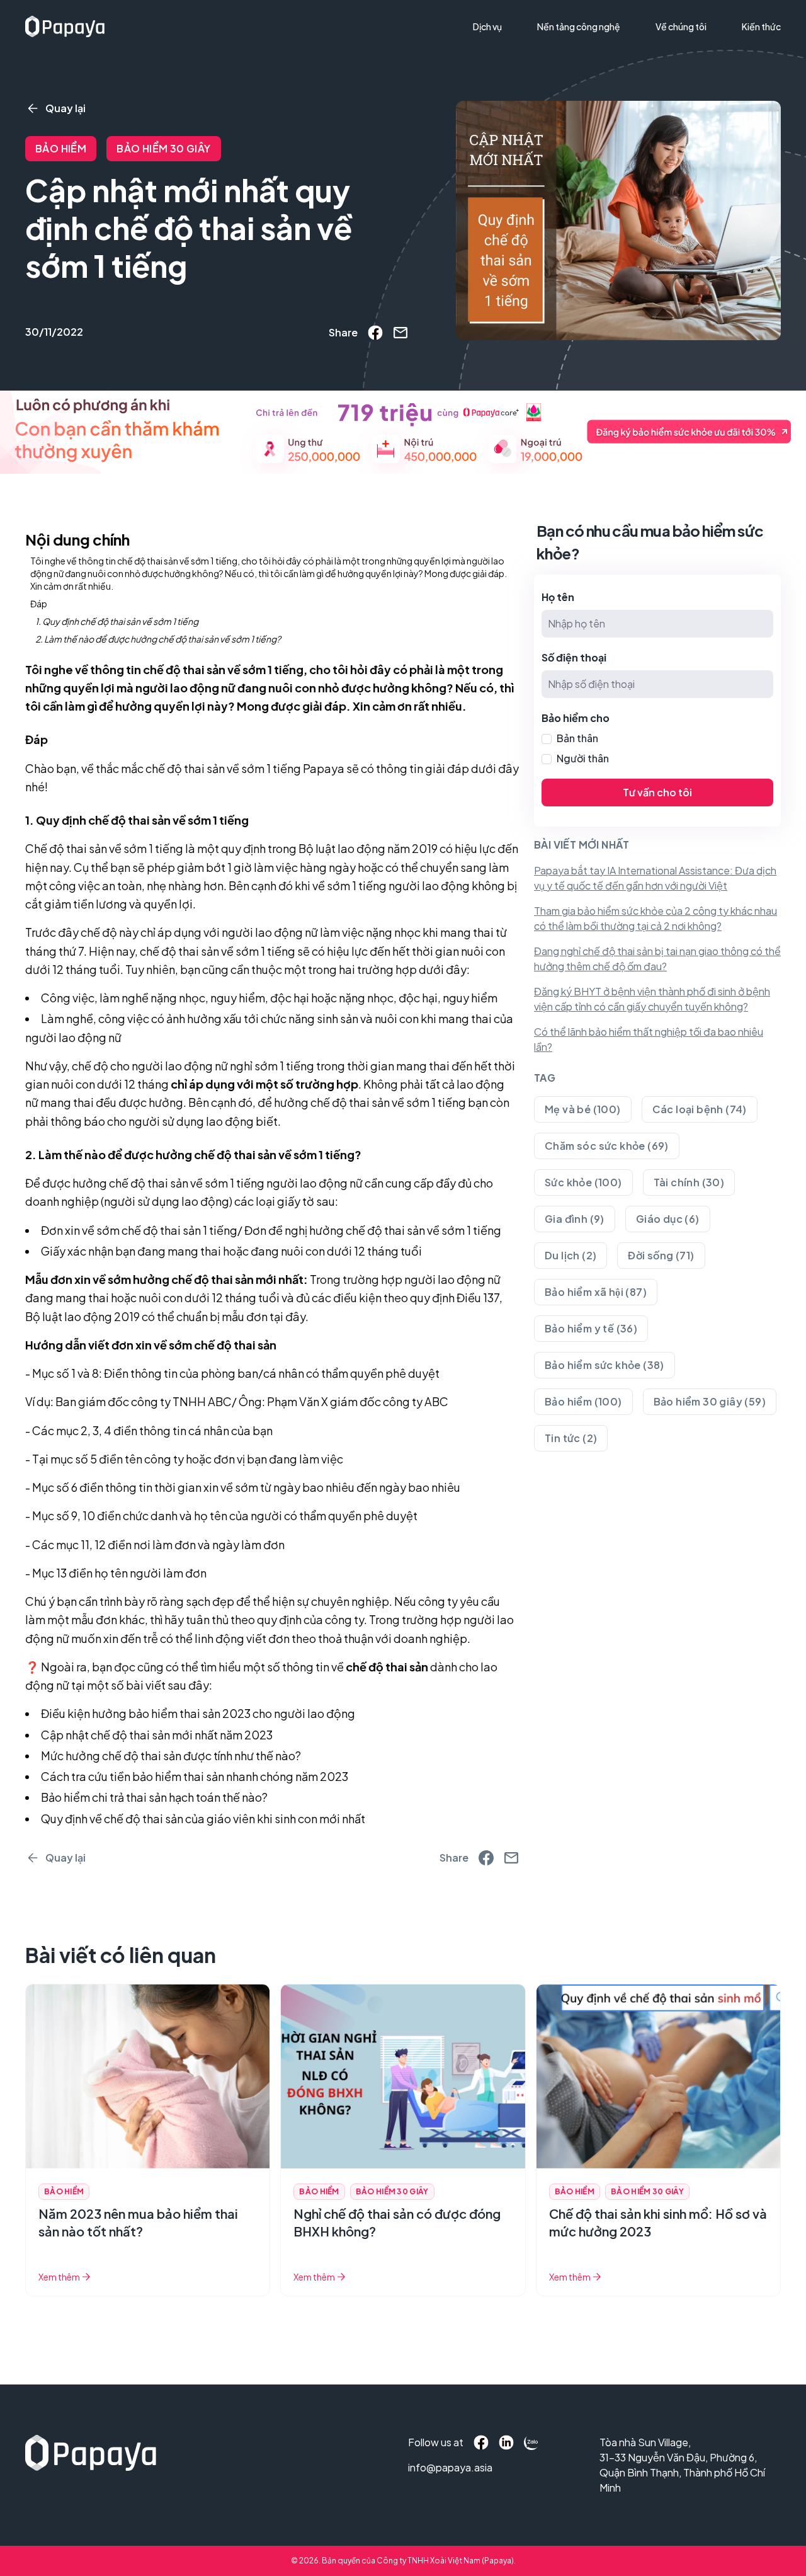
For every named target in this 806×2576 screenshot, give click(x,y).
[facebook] (375, 333)
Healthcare (503, 74)
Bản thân (577, 738)
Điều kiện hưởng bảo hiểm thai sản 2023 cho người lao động (198, 1713)
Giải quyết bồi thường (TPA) (538, 52)
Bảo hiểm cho (576, 718)
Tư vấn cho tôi (657, 792)
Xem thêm (59, 2277)
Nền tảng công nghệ (579, 26)
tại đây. (288, 1316)
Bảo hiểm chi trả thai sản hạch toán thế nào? (154, 1797)
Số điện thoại (574, 657)
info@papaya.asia (435, 2467)
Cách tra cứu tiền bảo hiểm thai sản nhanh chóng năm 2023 (195, 1776)
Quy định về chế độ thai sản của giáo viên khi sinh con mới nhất (203, 1818)
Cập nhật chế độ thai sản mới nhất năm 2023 (157, 1735)
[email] (400, 333)
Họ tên (558, 597)
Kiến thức (761, 26)
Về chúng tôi (681, 26)
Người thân (583, 758)
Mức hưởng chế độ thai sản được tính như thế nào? (171, 1755)
